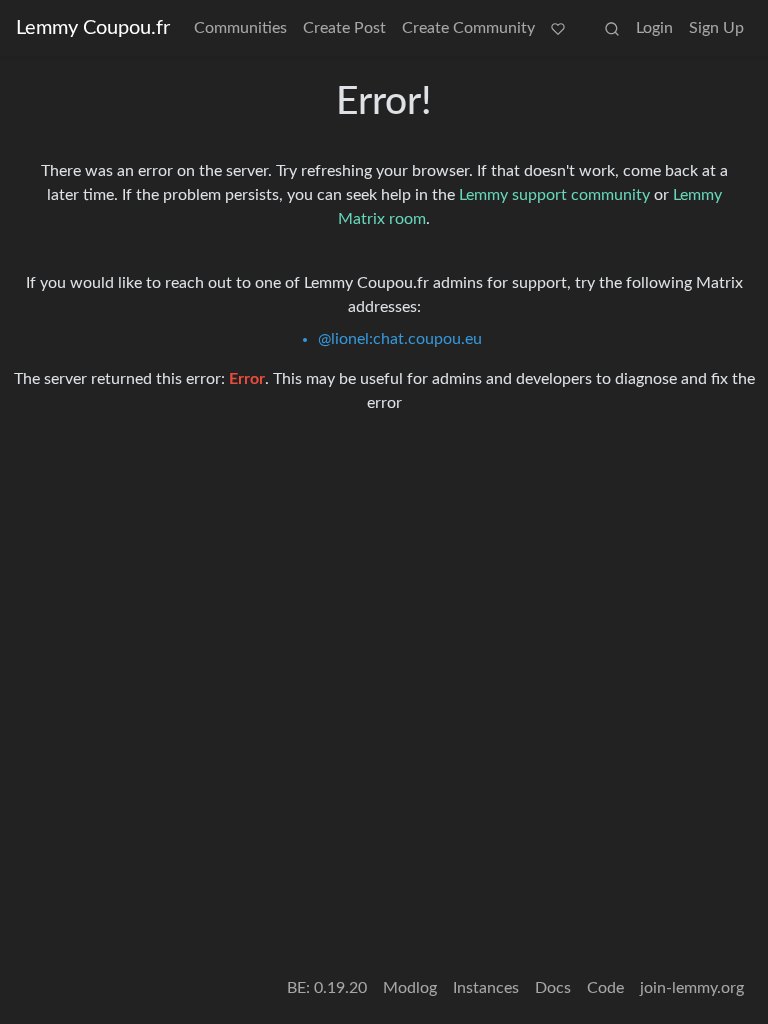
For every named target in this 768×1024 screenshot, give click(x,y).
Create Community (468, 28)
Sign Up (716, 28)
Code (605, 988)
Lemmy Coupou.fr (93, 28)
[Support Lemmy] (558, 28)
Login (654, 28)
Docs (553, 988)
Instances (486, 988)
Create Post (344, 28)
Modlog (410, 988)
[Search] (612, 28)
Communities (240, 28)
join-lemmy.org (692, 988)
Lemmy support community (554, 195)
